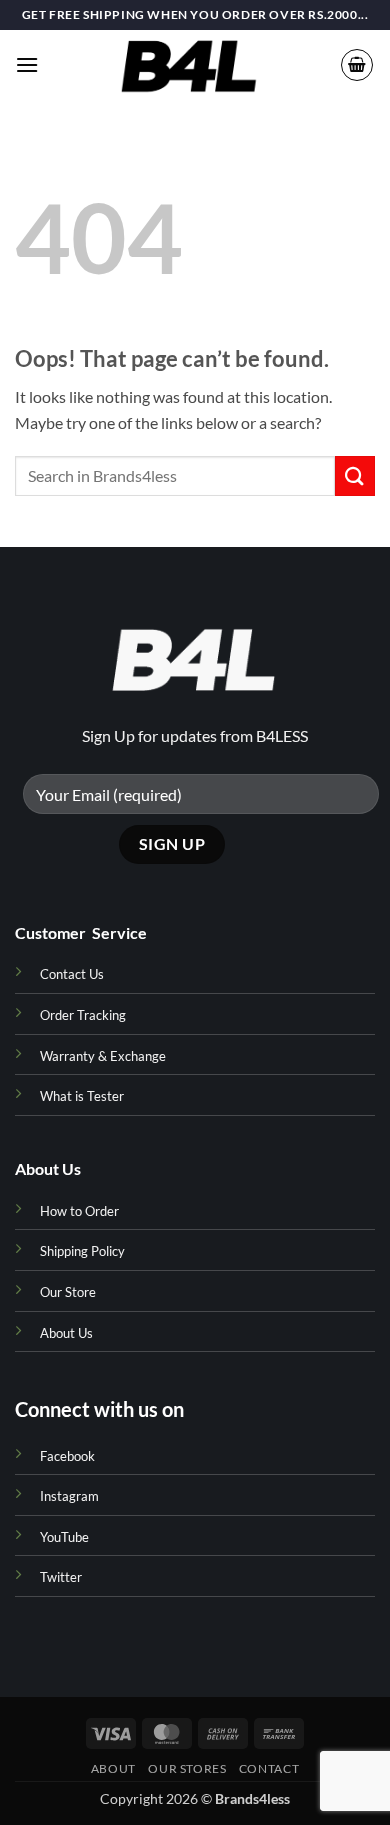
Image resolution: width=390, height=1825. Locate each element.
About (113, 1768)
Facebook (67, 1456)
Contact (269, 1768)
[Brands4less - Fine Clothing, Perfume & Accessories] (189, 65)
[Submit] (355, 475)
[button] (27, 64)
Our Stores (187, 1768)
